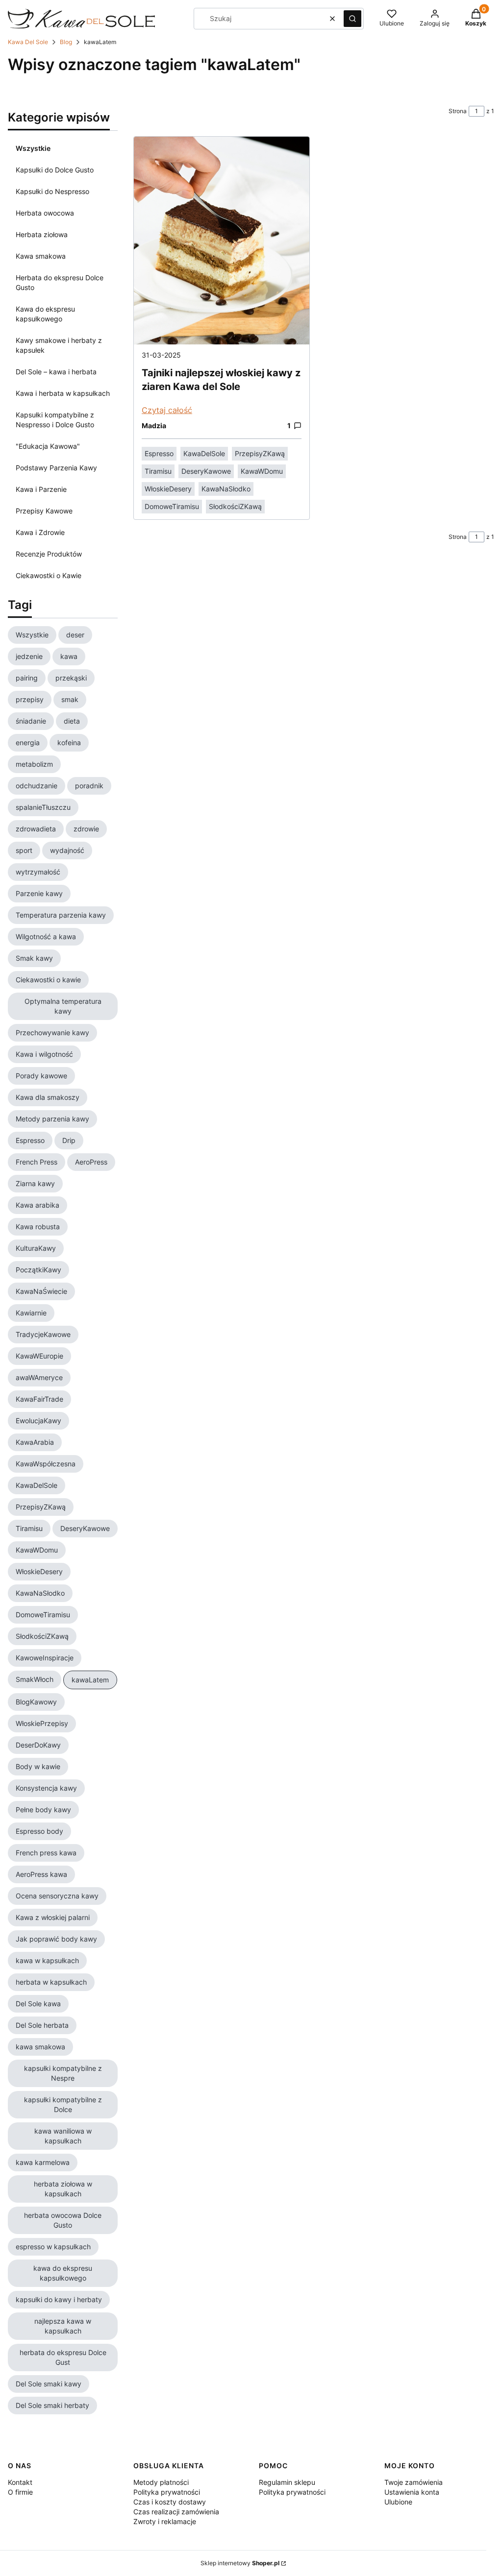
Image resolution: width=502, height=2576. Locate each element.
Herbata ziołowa (42, 234)
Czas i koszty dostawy (170, 2502)
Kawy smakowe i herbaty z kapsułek (59, 345)
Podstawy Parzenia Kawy (56, 468)
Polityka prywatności (167, 2492)
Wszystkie (33, 148)
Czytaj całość (167, 410)
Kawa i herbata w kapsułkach (63, 393)
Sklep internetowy (240, 2563)
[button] (352, 19)
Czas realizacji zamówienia (176, 2512)
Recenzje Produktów (49, 554)
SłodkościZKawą (235, 506)
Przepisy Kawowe (44, 511)
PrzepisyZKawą (260, 453)
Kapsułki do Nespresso (52, 191)
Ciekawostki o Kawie (49, 575)
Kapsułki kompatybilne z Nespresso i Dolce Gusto (55, 420)
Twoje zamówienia (414, 2482)
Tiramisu (158, 471)
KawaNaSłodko (226, 489)
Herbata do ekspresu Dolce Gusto (60, 282)
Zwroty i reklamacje (165, 2521)
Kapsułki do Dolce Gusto (55, 170)
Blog (66, 42)
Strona (458, 111)
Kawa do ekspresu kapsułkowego (45, 314)
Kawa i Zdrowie (40, 532)
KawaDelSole (204, 453)
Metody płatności (161, 2482)
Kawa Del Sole (28, 42)
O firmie (20, 2492)
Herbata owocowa (45, 213)
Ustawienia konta (412, 2492)
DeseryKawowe (206, 471)
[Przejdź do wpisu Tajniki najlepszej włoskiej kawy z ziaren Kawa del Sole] (222, 241)
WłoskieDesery (168, 489)
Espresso (159, 453)
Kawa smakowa (41, 256)
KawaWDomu (262, 471)
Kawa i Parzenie (41, 489)
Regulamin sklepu (287, 2482)
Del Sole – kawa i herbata (56, 372)
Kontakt (20, 2482)
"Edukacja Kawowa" (48, 446)
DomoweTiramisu (172, 506)
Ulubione (398, 2502)
